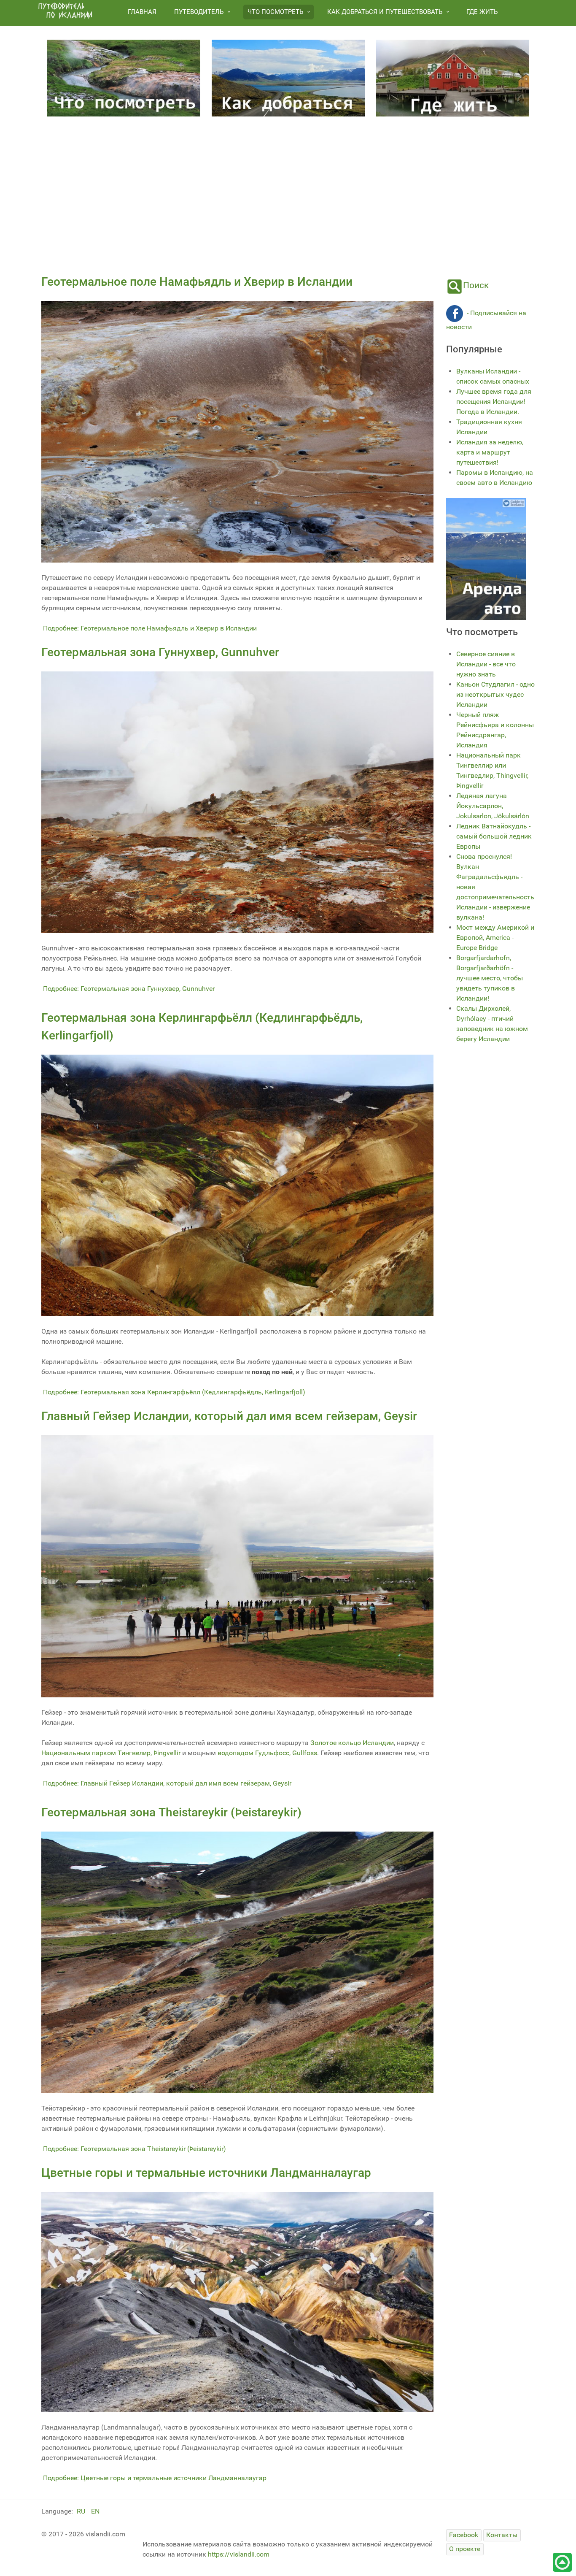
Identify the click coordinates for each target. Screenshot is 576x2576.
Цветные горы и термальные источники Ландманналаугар (206, 2173)
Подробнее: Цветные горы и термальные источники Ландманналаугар (155, 2478)
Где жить (482, 12)
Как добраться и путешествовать (385, 12)
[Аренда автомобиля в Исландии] (486, 559)
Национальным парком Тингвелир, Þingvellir (111, 1753)
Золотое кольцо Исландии (352, 1743)
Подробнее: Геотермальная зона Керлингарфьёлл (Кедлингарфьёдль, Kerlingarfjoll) (174, 1392)
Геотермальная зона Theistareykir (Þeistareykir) (171, 1812)
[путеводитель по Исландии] (65, 11)
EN (95, 2511)
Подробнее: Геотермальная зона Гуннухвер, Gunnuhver (129, 989)
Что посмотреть (275, 12)
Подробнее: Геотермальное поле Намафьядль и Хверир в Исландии (150, 628)
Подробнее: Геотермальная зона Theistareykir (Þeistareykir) (135, 2149)
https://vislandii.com (239, 2554)
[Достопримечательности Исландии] (124, 77)
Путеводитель (199, 12)
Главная (142, 12)
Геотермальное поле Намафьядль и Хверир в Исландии (197, 282)
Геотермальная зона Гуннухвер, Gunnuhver (160, 652)
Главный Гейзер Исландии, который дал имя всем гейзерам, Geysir (229, 1416)
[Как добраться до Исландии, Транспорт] (288, 77)
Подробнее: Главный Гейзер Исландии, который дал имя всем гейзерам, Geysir (167, 1783)
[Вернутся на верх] (562, 2562)
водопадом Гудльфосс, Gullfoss (267, 1753)
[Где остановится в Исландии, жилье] (453, 77)
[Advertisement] (288, 192)
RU (82, 2511)
